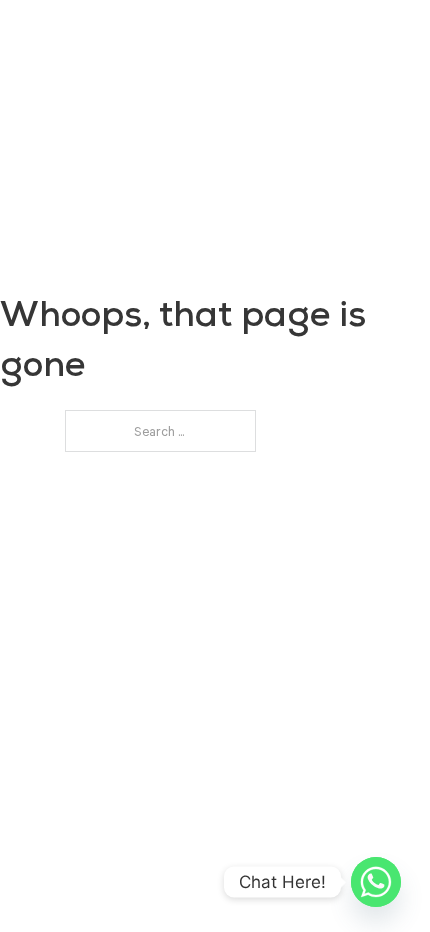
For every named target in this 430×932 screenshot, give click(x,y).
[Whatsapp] (376, 882)
